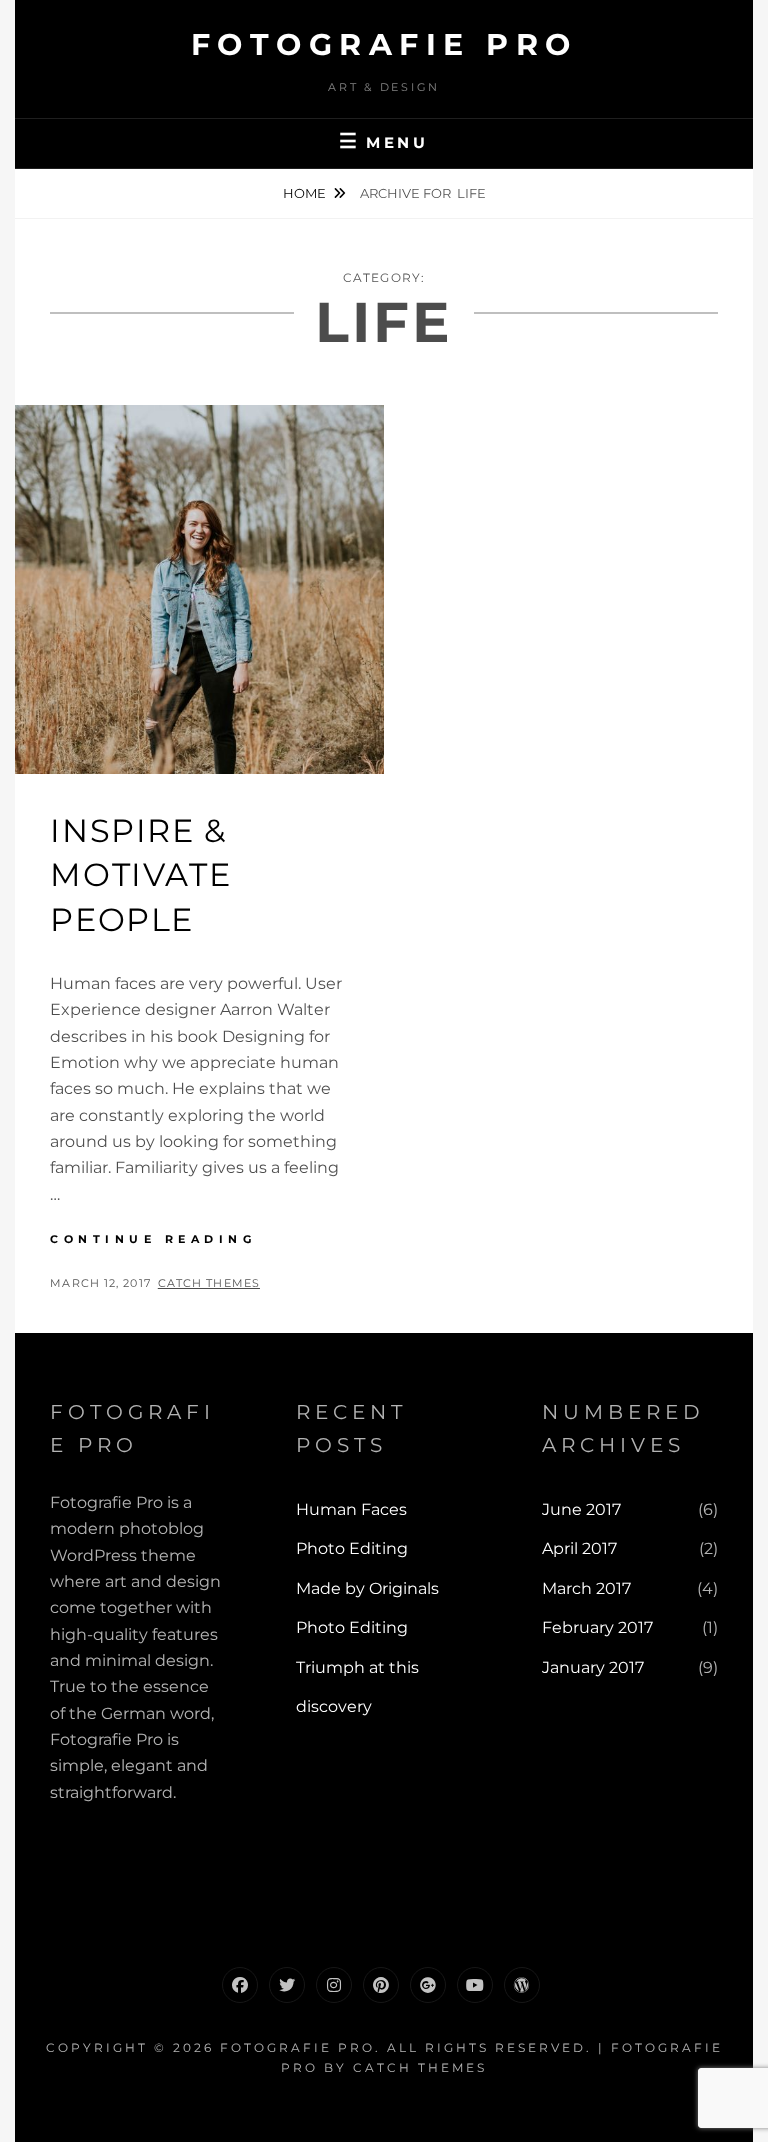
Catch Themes (209, 1283)
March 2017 (586, 1588)
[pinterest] (381, 1985)
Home (304, 193)
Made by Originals (367, 1588)
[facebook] (240, 1985)
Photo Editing (352, 1548)
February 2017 (597, 1627)
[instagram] (334, 1985)
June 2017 (581, 1509)
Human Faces (351, 1509)
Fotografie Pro (384, 44)
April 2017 (579, 1548)
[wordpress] (522, 1985)
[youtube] (475, 1985)
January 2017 (593, 1667)
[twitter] (287, 1985)
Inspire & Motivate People (140, 875)
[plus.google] (428, 1985)
